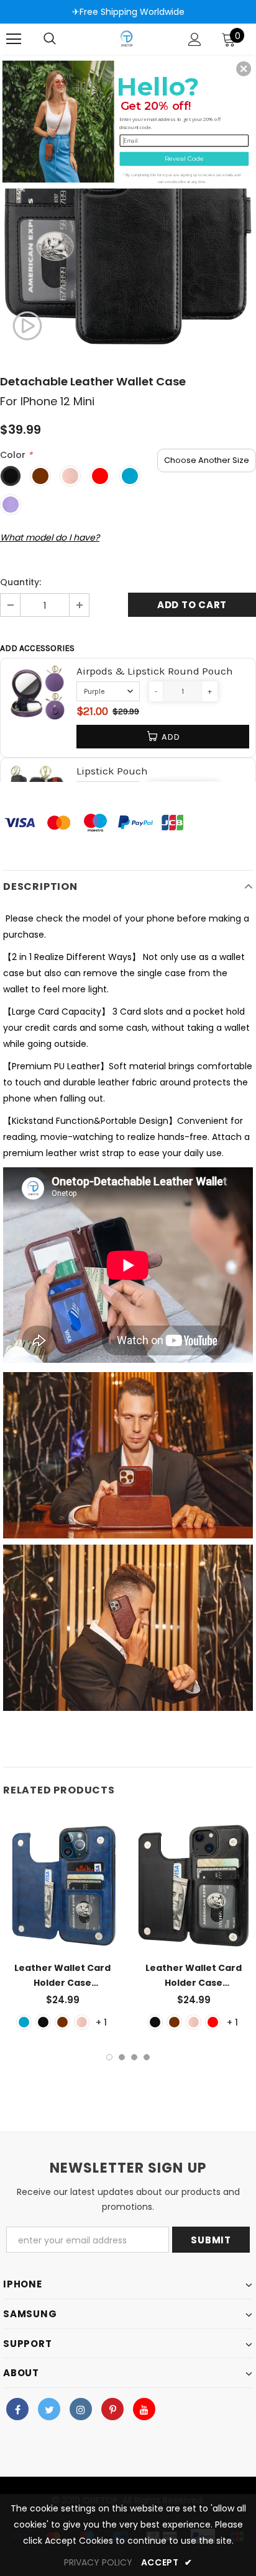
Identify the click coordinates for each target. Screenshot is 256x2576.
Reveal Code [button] (184, 158)
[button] (244, 68)
